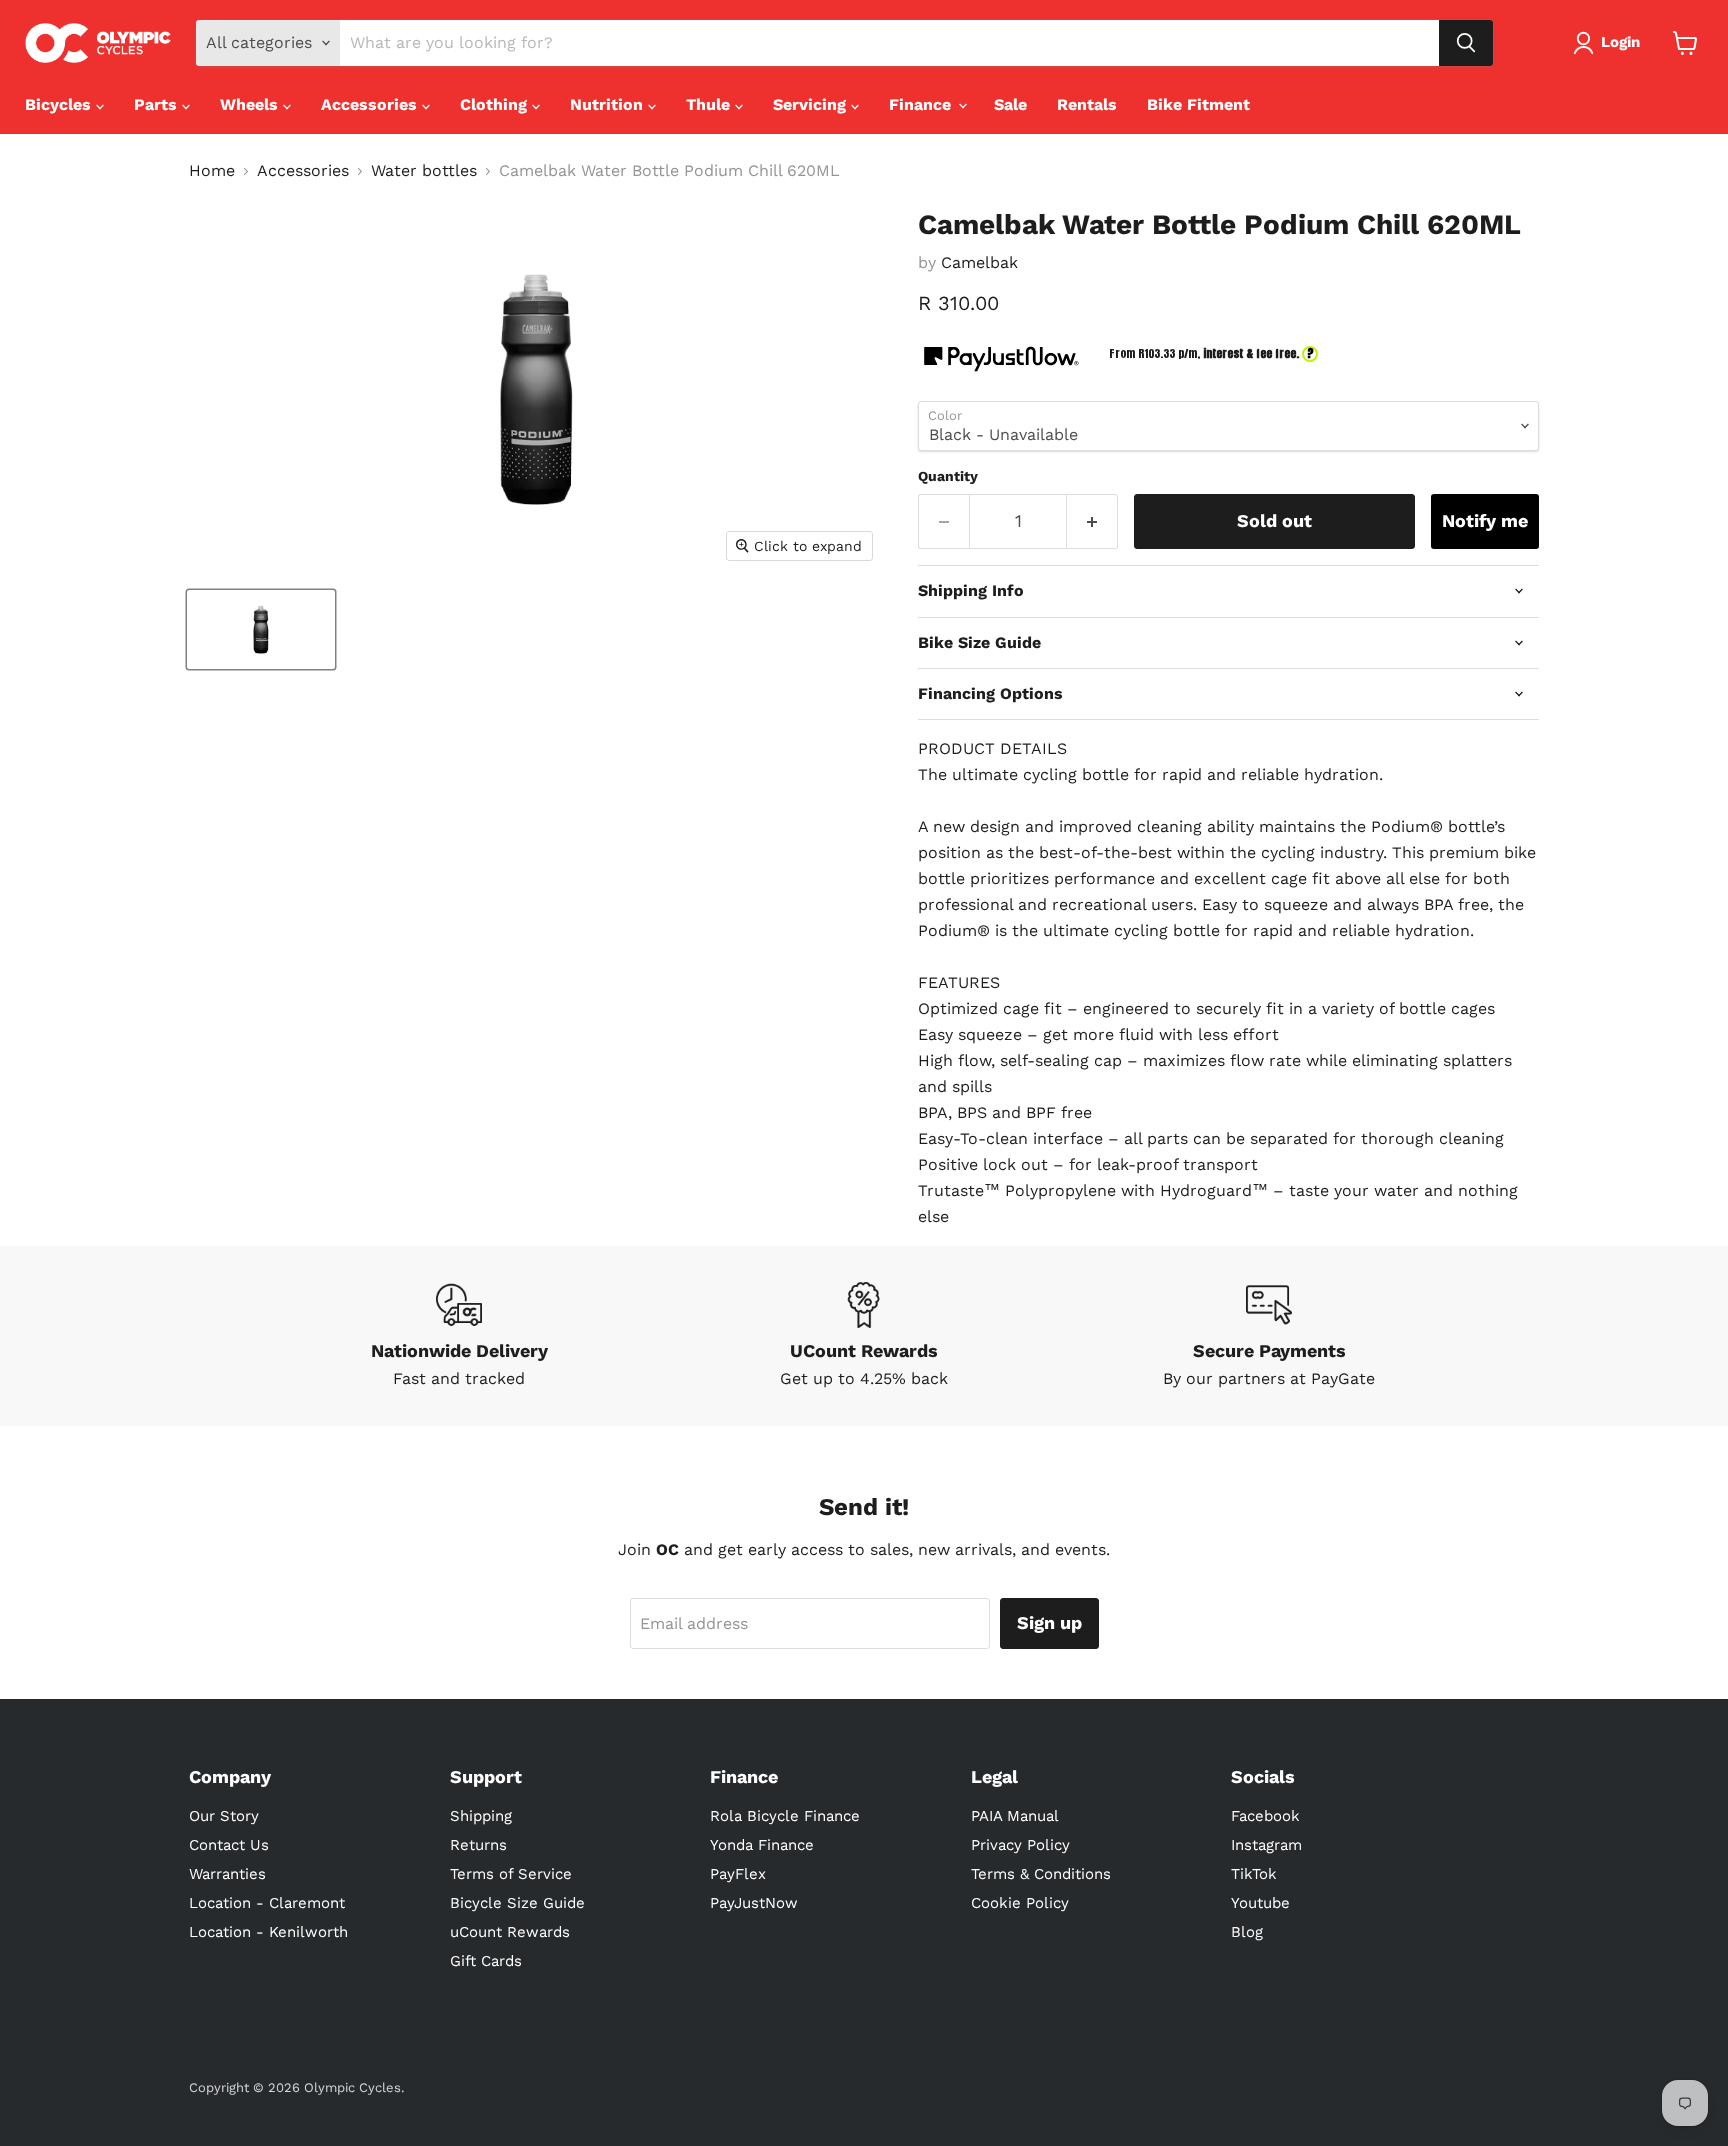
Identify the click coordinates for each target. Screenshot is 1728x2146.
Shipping (481, 1816)
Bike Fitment (1198, 104)
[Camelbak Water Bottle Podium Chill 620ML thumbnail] (261, 629)
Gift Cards (486, 1961)
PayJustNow (754, 1903)
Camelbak (979, 262)
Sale (1010, 104)
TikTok (1254, 1874)
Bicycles (60, 104)
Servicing (812, 104)
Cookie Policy (1020, 1903)
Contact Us (229, 1845)
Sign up (1049, 1622)
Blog (1247, 1932)
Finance (922, 104)
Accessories (371, 104)
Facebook (1265, 1816)
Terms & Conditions (1041, 1874)
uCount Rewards (510, 1932)
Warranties (227, 1874)
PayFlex (738, 1874)
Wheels (251, 104)
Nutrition (609, 104)
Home (212, 171)
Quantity (948, 476)
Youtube (1260, 1903)
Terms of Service (511, 1874)
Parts (158, 104)
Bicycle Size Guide (517, 1903)
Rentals (1087, 104)
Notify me (1485, 520)
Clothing (496, 104)
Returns (478, 1845)
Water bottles (424, 171)
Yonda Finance (762, 1845)
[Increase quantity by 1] (1092, 521)
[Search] (1466, 43)
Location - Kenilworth (268, 1932)
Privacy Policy (1020, 1845)
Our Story (224, 1816)
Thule (710, 104)
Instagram (1266, 1845)
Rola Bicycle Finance (785, 1816)
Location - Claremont (267, 1903)
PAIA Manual (1015, 1816)
